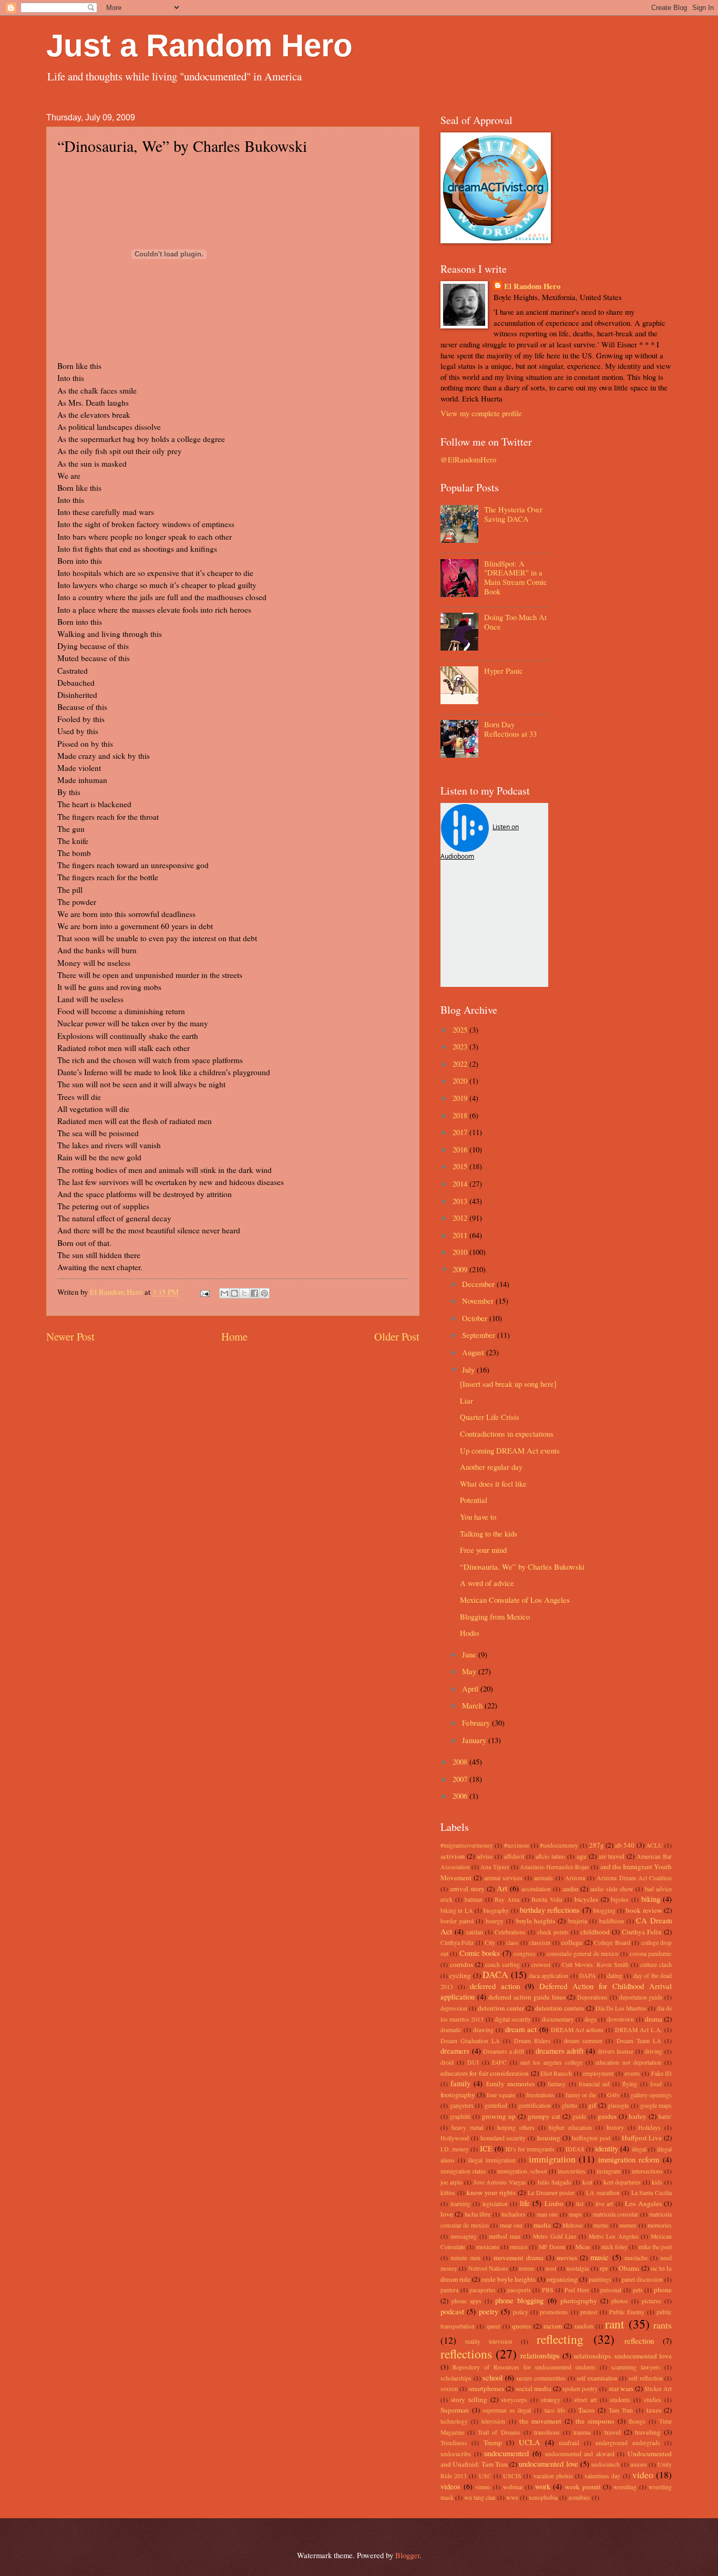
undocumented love (548, 2464)
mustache (636, 2258)
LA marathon (603, 2193)
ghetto (570, 2105)
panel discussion (642, 2279)
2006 (461, 1796)
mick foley (614, 2247)
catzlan (475, 1932)
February (477, 1723)
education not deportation (628, 2062)
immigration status (463, 2171)
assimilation (536, 1889)
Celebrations (510, 1932)
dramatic (451, 2030)
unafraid (569, 2443)
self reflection (646, 2378)
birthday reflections (550, 1910)
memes (628, 2225)
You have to (478, 1517)
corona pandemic (651, 1954)
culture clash (656, 1965)
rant (615, 2324)
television (493, 2421)
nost (551, 2268)
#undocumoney (559, 1845)
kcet (587, 2182)
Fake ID (661, 2073)
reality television (489, 2341)
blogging (604, 1910)
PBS (548, 2290)
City (490, 1943)
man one (547, 2214)
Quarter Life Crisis (490, 1417)
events (632, 2073)
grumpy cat (544, 2116)
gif (592, 2105)
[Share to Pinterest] (264, 1293)
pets (638, 2290)
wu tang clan (480, 2497)
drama (654, 2019)
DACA (495, 1974)
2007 (461, 1779)
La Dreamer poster (551, 2193)
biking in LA (457, 1910)
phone (663, 2290)
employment (598, 2073)
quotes (521, 2326)
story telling (469, 2399)
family (460, 2083)
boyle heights (536, 1921)
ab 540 (625, 1845)
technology (454, 2421)
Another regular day (491, 1467)
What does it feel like (493, 1483)
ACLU (654, 1845)
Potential (474, 1500)
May (470, 1671)
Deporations (592, 1997)
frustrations (540, 2095)
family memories (510, 2084)
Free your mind (483, 1550)
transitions (547, 2432)
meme (601, 2225)
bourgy (495, 1921)
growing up (499, 2116)
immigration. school (522, 2171)
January (475, 1740)
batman (474, 1899)
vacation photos (553, 2476)
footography (458, 2095)
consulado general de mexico (583, 1954)
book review (644, 1910)
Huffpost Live (642, 2138)
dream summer (583, 2041)
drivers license (616, 2051)
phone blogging (519, 2300)
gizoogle (618, 2105)
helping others (516, 2127)
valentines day (602, 2476)
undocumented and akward (580, 2454)
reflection (639, 2341)
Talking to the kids (489, 1533)
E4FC (499, 2062)
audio (571, 1889)
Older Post (397, 1336)
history (615, 2127)
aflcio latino (550, 1856)
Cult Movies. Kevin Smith (595, 1965)
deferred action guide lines (527, 1997)
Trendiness (454, 2443)
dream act (521, 2029)
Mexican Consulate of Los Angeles (515, 1600)
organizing (562, 2279)
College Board (612, 1943)
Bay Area (507, 1899)
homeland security (503, 2138)
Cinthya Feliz (457, 1943)
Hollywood (455, 2138)
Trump (493, 2443)
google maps (656, 2105)
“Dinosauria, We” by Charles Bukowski (522, 1567)
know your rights (491, 2192)
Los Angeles (643, 2203)
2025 (461, 1029)
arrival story (467, 1889)
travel (613, 2432)
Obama (629, 2268)
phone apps (466, 2301)
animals (543, 1878)
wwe (512, 2497)
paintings (600, 2279)
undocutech (606, 2464)
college (572, 1942)
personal (611, 2290)
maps (575, 2214)
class (512, 1943)
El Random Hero (532, 286)
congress (525, 1954)
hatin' (665, 2116)
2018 (461, 1115)
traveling (648, 2432)
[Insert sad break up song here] (508, 1384)
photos (620, 2301)
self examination (597, 2378)
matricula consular (616, 2214)
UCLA (530, 2442)
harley (638, 2116)
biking (651, 1899)
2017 (461, 1132)
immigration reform (629, 2159)
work (543, 2486)
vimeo (483, 2487)
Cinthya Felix (642, 1932)
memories (660, 2225)
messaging (464, 2236)
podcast (452, 2311)
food (656, 2084)
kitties (448, 2193)
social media (534, 2388)
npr (604, 2268)
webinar (513, 2487)
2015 (461, 1166)
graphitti (460, 2116)
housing (549, 2138)
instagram (609, 2171)
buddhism (612, 1921)
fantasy (557, 2084)
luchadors (514, 2214)
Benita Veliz (547, 1899)
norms (527, 2268)
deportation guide (641, 1997)
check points (553, 1932)
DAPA (588, 1976)
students (620, 2400)
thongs (637, 2421)
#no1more (517, 1845)
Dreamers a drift (504, 2051)
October (476, 1318)
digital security (513, 2019)
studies (653, 2400)
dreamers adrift (560, 2051)
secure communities (541, 2378)
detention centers (560, 2008)
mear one (511, 2225)
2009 (461, 1269)
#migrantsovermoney (467, 1845)
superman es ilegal (507, 2410)
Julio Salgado (554, 2182)
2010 (461, 1252)
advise (485, 1856)
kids (657, 2182)
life (525, 2203)
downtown (620, 2019)
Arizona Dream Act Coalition (634, 1878)
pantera (449, 2290)
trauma (582, 2432)
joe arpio (452, 2182)
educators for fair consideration (485, 2073)
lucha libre (478, 2214)
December (479, 1284)
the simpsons (595, 2421)
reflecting (560, 2339)
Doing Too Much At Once (515, 622)
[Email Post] (204, 1292)
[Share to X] (244, 1293)
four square (501, 2095)
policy (521, 2312)
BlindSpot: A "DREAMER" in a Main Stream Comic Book (516, 577)
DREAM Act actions (577, 2030)
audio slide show (612, 1889)
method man (505, 2236)
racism (553, 2326)
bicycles (586, 1899)
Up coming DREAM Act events (510, 1450)
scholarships (456, 2378)
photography (579, 2301)
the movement (540, 2421)
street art (585, 2400)
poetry (489, 2311)
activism (453, 1856)
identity (607, 2148)
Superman (455, 2410)
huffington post (591, 2138)
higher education (570, 2127)
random (584, 2326)
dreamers (455, 2051)
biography (496, 1910)
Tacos (586, 2410)
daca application (548, 1976)
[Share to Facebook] (254, 1293)
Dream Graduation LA (470, 2041)
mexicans (488, 2247)
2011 (461, 1235)
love (447, 2214)
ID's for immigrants (530, 2149)
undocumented (506, 2453)
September (480, 1335)
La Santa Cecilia (652, 2193)
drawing (483, 2030)
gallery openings (651, 2095)
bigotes (620, 1899)
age (582, 1856)
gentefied (496, 2105)
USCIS (512, 2476)
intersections (647, 2171)
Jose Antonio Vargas (500, 2182)
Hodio (469, 1633)
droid (447, 2062)
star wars (621, 2388)
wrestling (625, 2487)
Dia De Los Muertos (621, 2008)
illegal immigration (492, 2160)
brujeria (578, 1921)
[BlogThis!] (234, 1293)
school (493, 2377)
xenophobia (543, 2497)
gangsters (462, 2105)
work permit (583, 2487)
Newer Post (70, 1336)
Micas (583, 2247)
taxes (654, 2410)
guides (607, 2116)
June (470, 1654)
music (599, 2257)
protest (589, 2312)
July (469, 1369)
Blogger (407, 2555)
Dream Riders (532, 2041)
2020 (461, 1080)
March (473, 1705)
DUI (473, 2062)
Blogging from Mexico (495, 1616)
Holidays (649, 2127)
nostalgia (578, 2268)
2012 (461, 1218)
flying (630, 2084)
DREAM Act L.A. (639, 2030)
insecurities (572, 2171)
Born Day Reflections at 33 (510, 729)
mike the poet (655, 2247)
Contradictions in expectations (507, 1434)
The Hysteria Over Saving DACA (513, 514)
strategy (551, 2400)
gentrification (535, 2105)
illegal (639, 2149)
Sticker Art (658, 2389)
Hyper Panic (504, 671)
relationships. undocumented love (623, 2356)
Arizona (575, 1878)
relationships (540, 2355)
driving (653, 2051)
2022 (461, 1064)
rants (663, 2325)
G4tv (613, 2095)
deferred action (495, 1986)
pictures (652, 2301)
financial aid (594, 2084)
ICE (486, 2148)
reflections (466, 2354)
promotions (554, 2312)
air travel (612, 1856)
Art (502, 1888)
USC (485, 2476)
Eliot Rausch (556, 2073)
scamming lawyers (636, 2367)
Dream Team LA (639, 2041)
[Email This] (224, 1293)
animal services (503, 1878)
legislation (495, 2204)
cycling (460, 1975)
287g (597, 1845)
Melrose (572, 2225)
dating (615, 1976)
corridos (461, 1964)
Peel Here (577, 2290)
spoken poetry (580, 2389)
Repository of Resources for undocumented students (524, 2367)
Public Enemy (627, 2312)
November (479, 1301)
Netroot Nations (488, 2268)
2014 (461, 1183)
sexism (449, 2389)
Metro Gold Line (555, 2236)
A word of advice (487, 1583)
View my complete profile (481, 413)
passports (519, 2290)
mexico (519, 2247)
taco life (555, 2410)
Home (234, 1336)
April (471, 1688)
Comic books (480, 1953)
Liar (466, 1400)
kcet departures (622, 2182)
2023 (461, 1046)
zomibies (579, 2497)
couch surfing (502, 1965)
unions (639, 2464)
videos (450, 2486)
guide (579, 2116)
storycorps (514, 2400)
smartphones (486, 2388)
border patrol (457, 1921)
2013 (461, 1201)
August (474, 1352)
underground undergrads (628, 2443)
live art (604, 2204)
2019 (461, 1098)
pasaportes (483, 2290)
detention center (501, 2008)
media (542, 2225)
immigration (552, 2159)
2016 (461, 1149)
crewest (541, 1965)
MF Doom (552, 2247)
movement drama (519, 2258)
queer (494, 2326)
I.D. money (455, 2149)
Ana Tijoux (495, 1867)
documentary (558, 2019)
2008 (461, 1761)
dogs (591, 2019)
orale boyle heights (509, 2279)
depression (454, 2008)
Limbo (554, 2203)
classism (540, 1943)
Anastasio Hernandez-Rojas (555, 1867)
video (643, 2475)
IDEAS (575, 2149)
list (580, 2204)
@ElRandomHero (468, 459)
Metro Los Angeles (614, 2236)
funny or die (581, 2095)
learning (460, 2204)
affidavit (514, 1856)
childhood (595, 1932)
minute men (465, 2258)
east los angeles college (551, 2062)
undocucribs (456, 2454)
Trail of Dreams (499, 2432)
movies (567, 2258)
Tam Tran (621, 2410)
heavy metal (467, 2127)
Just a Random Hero (199, 45)
